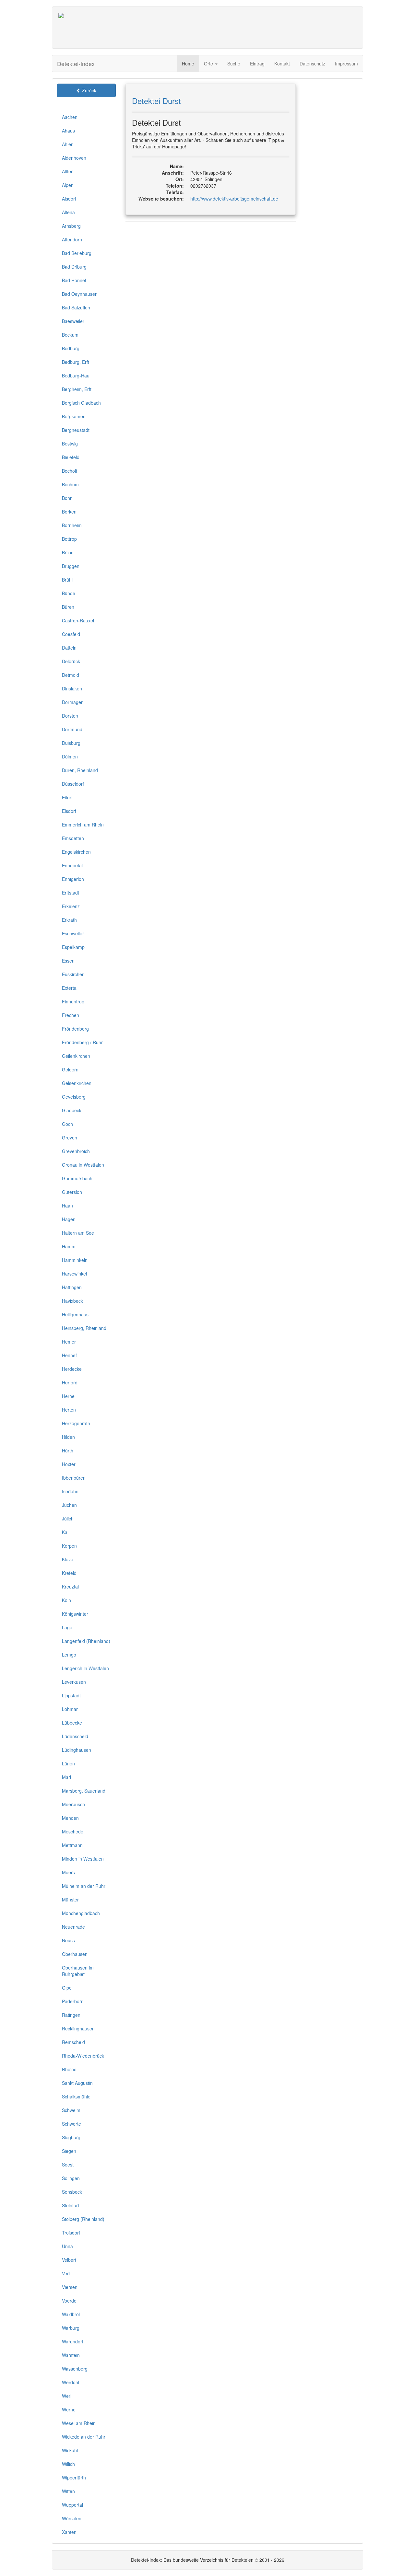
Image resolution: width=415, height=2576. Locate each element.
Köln (66, 1600)
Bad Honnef (74, 280)
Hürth (68, 1450)
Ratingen (71, 2015)
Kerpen (69, 1546)
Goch (67, 1124)
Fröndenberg (75, 1029)
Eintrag (257, 64)
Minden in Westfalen (83, 1859)
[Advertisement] (238, 28)
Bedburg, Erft (76, 362)
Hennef (69, 1355)
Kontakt (282, 64)
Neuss (68, 1940)
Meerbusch (73, 1804)
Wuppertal (72, 2505)
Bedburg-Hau (76, 375)
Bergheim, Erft (77, 389)
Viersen (70, 2287)
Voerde (69, 2301)
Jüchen (69, 1505)
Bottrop (69, 539)
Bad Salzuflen (76, 307)
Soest (68, 2165)
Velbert (69, 2260)
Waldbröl (71, 2314)
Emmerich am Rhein (83, 825)
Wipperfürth (74, 2478)
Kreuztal (70, 1587)
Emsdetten (73, 838)
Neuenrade (73, 1927)
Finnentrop (73, 1001)
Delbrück (71, 661)
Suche (234, 64)
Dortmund (72, 729)
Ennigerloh (73, 879)
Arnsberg (71, 226)
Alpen (68, 185)
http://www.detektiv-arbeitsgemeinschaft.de (234, 199)
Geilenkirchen (76, 1056)
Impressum (346, 64)
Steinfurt (71, 2205)
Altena (68, 212)
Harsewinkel (74, 1274)
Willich (68, 2464)
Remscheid (73, 2042)
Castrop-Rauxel (78, 620)
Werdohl (71, 2382)
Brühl (67, 580)
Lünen (68, 1763)
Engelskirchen (76, 852)
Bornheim (72, 525)
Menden (70, 1818)
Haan (67, 1206)
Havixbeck (72, 1301)
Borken (69, 512)
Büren (68, 607)
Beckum (70, 335)
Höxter (69, 1464)
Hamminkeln (75, 1260)
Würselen (72, 2518)
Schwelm (71, 2110)
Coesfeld (71, 634)
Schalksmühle (76, 2097)
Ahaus (68, 131)
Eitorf (67, 797)
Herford (70, 1382)
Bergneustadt (76, 430)
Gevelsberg (74, 1097)
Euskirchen (73, 974)
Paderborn (73, 2001)
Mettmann (72, 1845)
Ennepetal (72, 865)
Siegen (69, 2151)
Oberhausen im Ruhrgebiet (78, 1971)
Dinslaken (72, 688)
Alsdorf (69, 199)
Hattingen (72, 1287)
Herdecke (72, 1369)
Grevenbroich (76, 1151)
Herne (68, 1396)
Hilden (68, 1437)
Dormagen (73, 702)
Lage (67, 1627)
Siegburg (71, 2137)
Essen (68, 961)
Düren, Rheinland (80, 770)
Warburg (71, 2328)
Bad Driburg (74, 267)
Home (188, 64)
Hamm (69, 1246)
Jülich (68, 1519)
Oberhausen (75, 1954)
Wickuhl (70, 2450)
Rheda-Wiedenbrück (83, 2056)
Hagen (69, 1219)
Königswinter (75, 1614)
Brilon (68, 552)
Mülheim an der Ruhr (84, 1886)
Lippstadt (71, 1695)
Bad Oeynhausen (80, 294)
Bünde (69, 593)
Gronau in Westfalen (83, 1165)
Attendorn (72, 239)
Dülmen (70, 757)
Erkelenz (71, 906)
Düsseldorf (73, 784)
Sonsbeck (72, 2192)
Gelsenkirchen (77, 1083)
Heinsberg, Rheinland (84, 1328)
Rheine (69, 2069)
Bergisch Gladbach (81, 403)
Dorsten (70, 716)
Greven (70, 1138)
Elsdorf (69, 811)
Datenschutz (312, 64)
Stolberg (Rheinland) (83, 2219)
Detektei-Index (76, 64)
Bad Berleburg (77, 253)
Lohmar (70, 1709)
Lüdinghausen (77, 1750)
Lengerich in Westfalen (85, 1668)
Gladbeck (72, 1110)
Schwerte (71, 2124)
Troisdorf (71, 2233)
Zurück (89, 90)
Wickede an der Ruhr (84, 2437)
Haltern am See (78, 1233)
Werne (69, 2409)
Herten (69, 1410)
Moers (68, 1872)
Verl (66, 2273)
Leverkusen (74, 1682)
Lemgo (69, 1655)
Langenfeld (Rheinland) (86, 1641)
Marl (66, 1777)
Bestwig (70, 444)
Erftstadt (71, 893)
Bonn (67, 498)
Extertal (70, 988)
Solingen (71, 2178)
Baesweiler (73, 321)
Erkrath (69, 920)
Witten (68, 2491)
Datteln (69, 648)
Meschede (73, 1831)
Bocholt (70, 471)
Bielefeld (71, 457)
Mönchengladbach (81, 1913)
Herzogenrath (76, 1423)
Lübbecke (72, 1723)
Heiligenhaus (75, 1314)
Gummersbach (77, 1178)
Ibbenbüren (74, 1478)
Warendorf (73, 2341)
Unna (67, 2246)
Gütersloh (72, 1192)
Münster (70, 1900)
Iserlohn (70, 1491)
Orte (209, 64)
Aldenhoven (74, 158)
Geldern (70, 1069)
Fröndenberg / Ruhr (82, 1042)
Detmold (71, 675)
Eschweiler (73, 933)
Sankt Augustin (77, 2083)
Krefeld (69, 1573)
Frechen (71, 1015)
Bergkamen (74, 416)
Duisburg (71, 743)
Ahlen (68, 144)
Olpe (67, 1988)
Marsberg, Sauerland (84, 1791)
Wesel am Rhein (79, 2423)
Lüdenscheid (75, 1736)
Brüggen (71, 566)
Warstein (71, 2355)
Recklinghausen (78, 2028)
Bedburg (71, 348)
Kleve (68, 1559)
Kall (66, 1532)
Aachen (70, 117)
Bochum (70, 484)
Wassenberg (75, 2369)
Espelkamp (73, 947)
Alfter (67, 171)
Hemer (69, 1342)
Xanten (69, 2532)
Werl (67, 2396)
